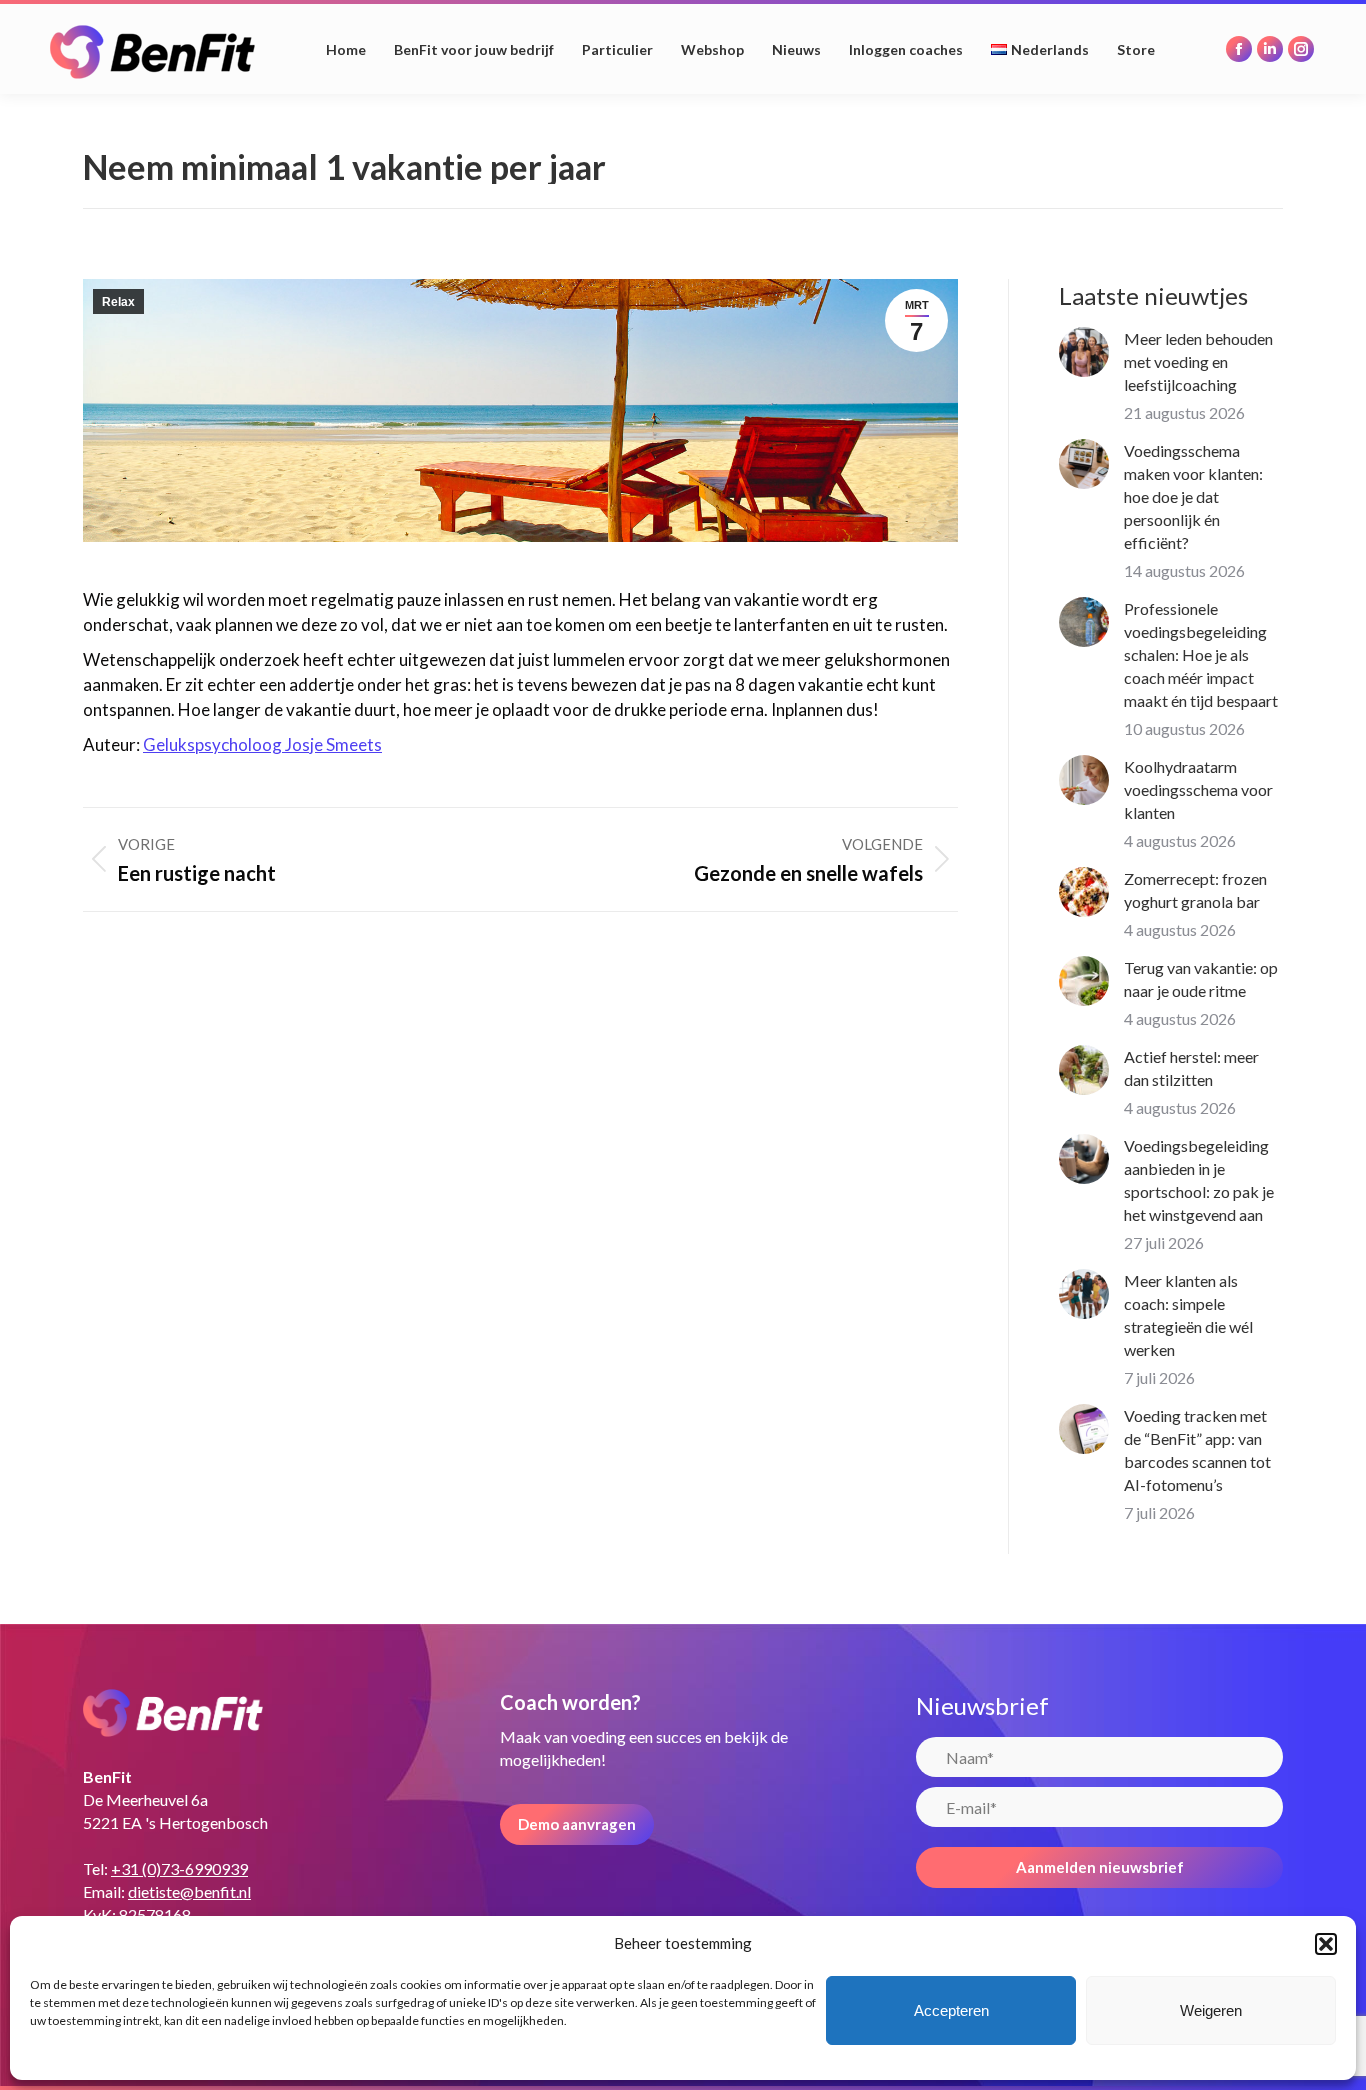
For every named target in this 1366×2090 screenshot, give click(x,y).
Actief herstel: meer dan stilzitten (1191, 1068)
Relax (118, 302)
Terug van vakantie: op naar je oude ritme (1201, 979)
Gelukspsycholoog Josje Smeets (262, 744)
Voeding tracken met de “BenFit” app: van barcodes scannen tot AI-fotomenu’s (1197, 1450)
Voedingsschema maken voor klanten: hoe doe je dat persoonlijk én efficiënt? (1193, 496)
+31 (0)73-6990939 (179, 1868)
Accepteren (951, 2010)
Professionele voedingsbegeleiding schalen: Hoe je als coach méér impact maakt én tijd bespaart (1201, 654)
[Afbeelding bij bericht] (1084, 352)
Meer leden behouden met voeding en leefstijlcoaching (1198, 361)
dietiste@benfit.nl (189, 1891)
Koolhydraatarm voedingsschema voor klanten (1198, 789)
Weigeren (1211, 2010)
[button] (1326, 1944)
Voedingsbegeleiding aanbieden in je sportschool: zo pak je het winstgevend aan (1199, 1180)
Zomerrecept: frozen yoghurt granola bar (1195, 890)
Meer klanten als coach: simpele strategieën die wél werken (1188, 1315)
